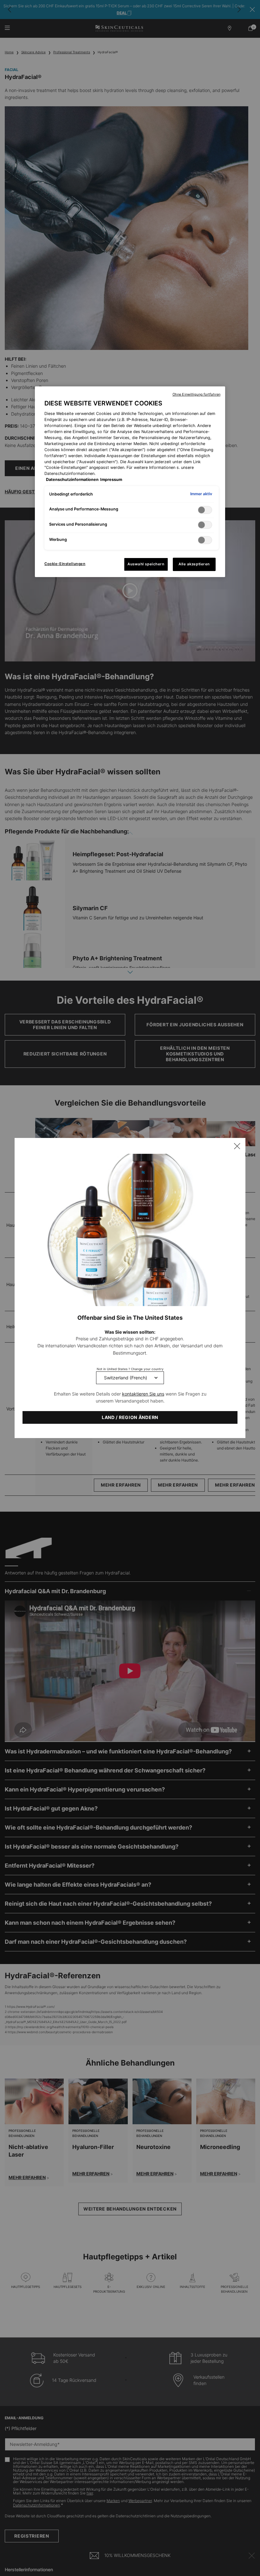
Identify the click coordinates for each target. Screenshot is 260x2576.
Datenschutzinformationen (72, 480)
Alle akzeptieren (194, 564)
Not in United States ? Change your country (130, 1369)
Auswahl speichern (146, 564)
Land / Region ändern (130, 1417)
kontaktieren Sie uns (143, 1394)
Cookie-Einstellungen (65, 564)
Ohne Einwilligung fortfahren (196, 394)
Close (237, 1146)
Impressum (111, 480)
